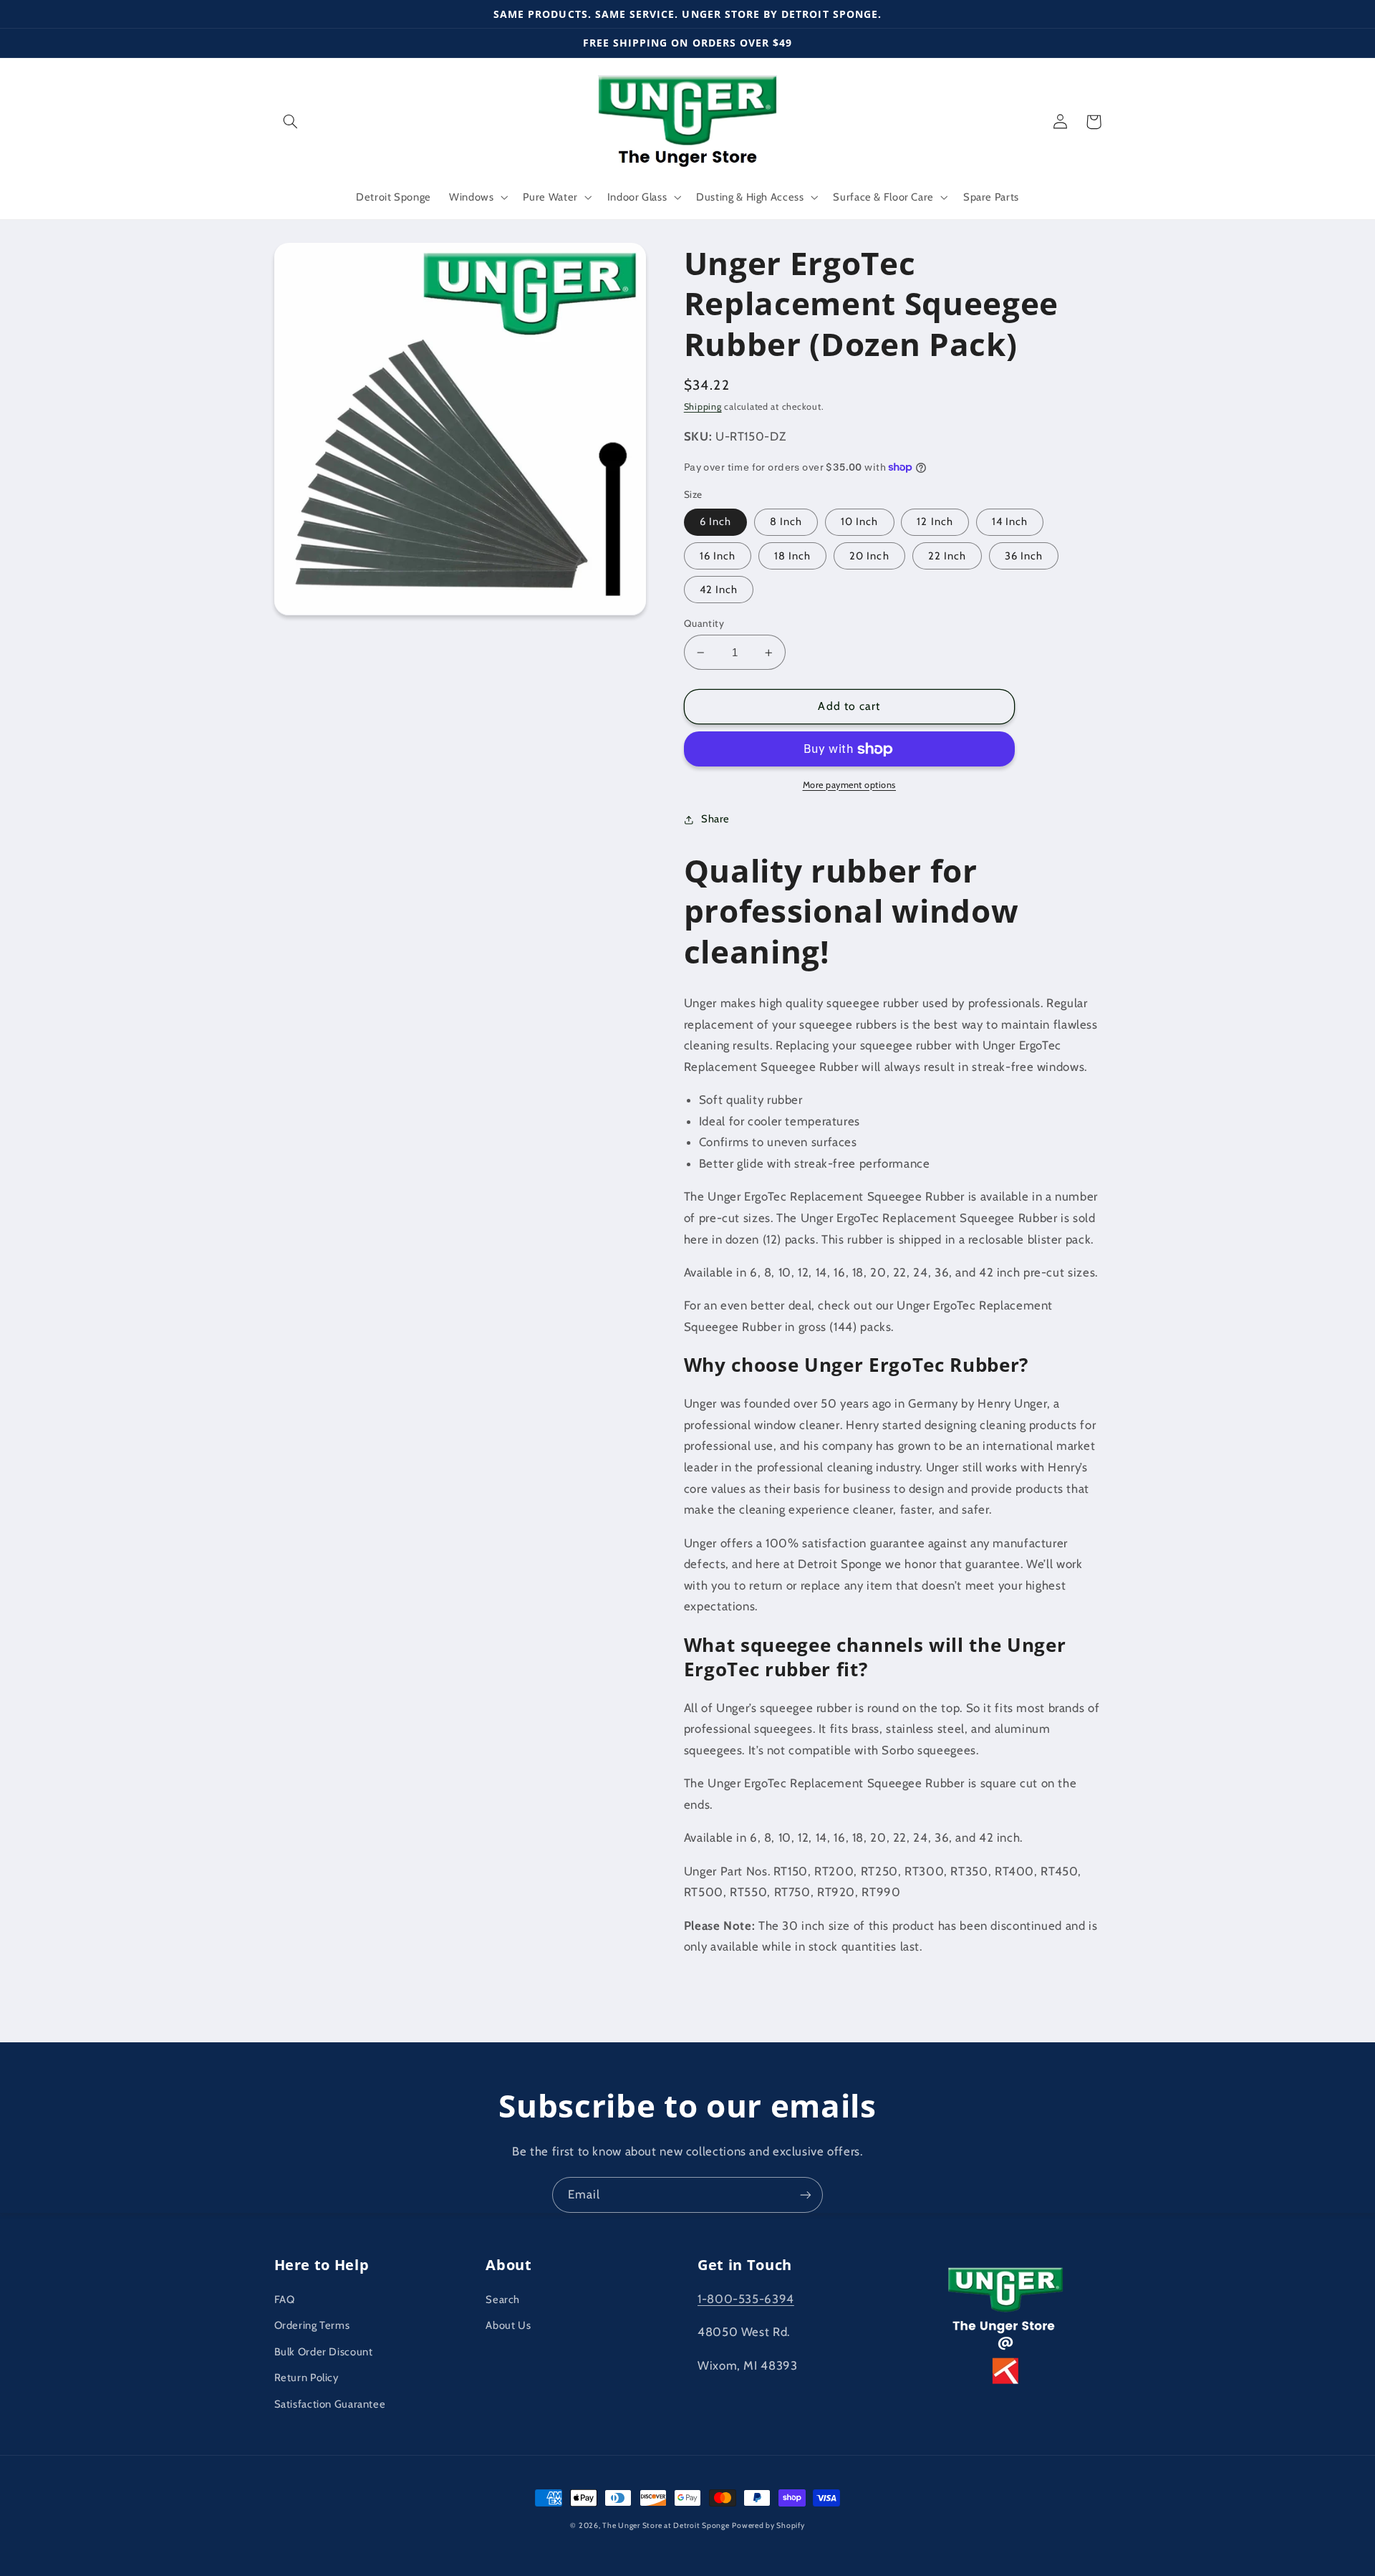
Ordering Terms (312, 2325)
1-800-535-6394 (746, 2299)
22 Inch (947, 556)
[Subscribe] (806, 2195)
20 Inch (869, 556)
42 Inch (719, 590)
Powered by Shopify (768, 2525)
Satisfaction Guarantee (330, 2404)
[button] (291, 122)
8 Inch (786, 522)
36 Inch (1024, 556)
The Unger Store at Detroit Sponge (666, 2525)
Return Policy (307, 2378)
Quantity (704, 623)
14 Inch (1010, 522)
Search (503, 2299)
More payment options (850, 785)
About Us (508, 2325)
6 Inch (715, 522)
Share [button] (715, 819)
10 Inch (859, 522)
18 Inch (792, 556)
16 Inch (718, 556)
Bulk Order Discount (324, 2352)
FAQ (285, 2299)
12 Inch (935, 522)
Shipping (703, 407)
